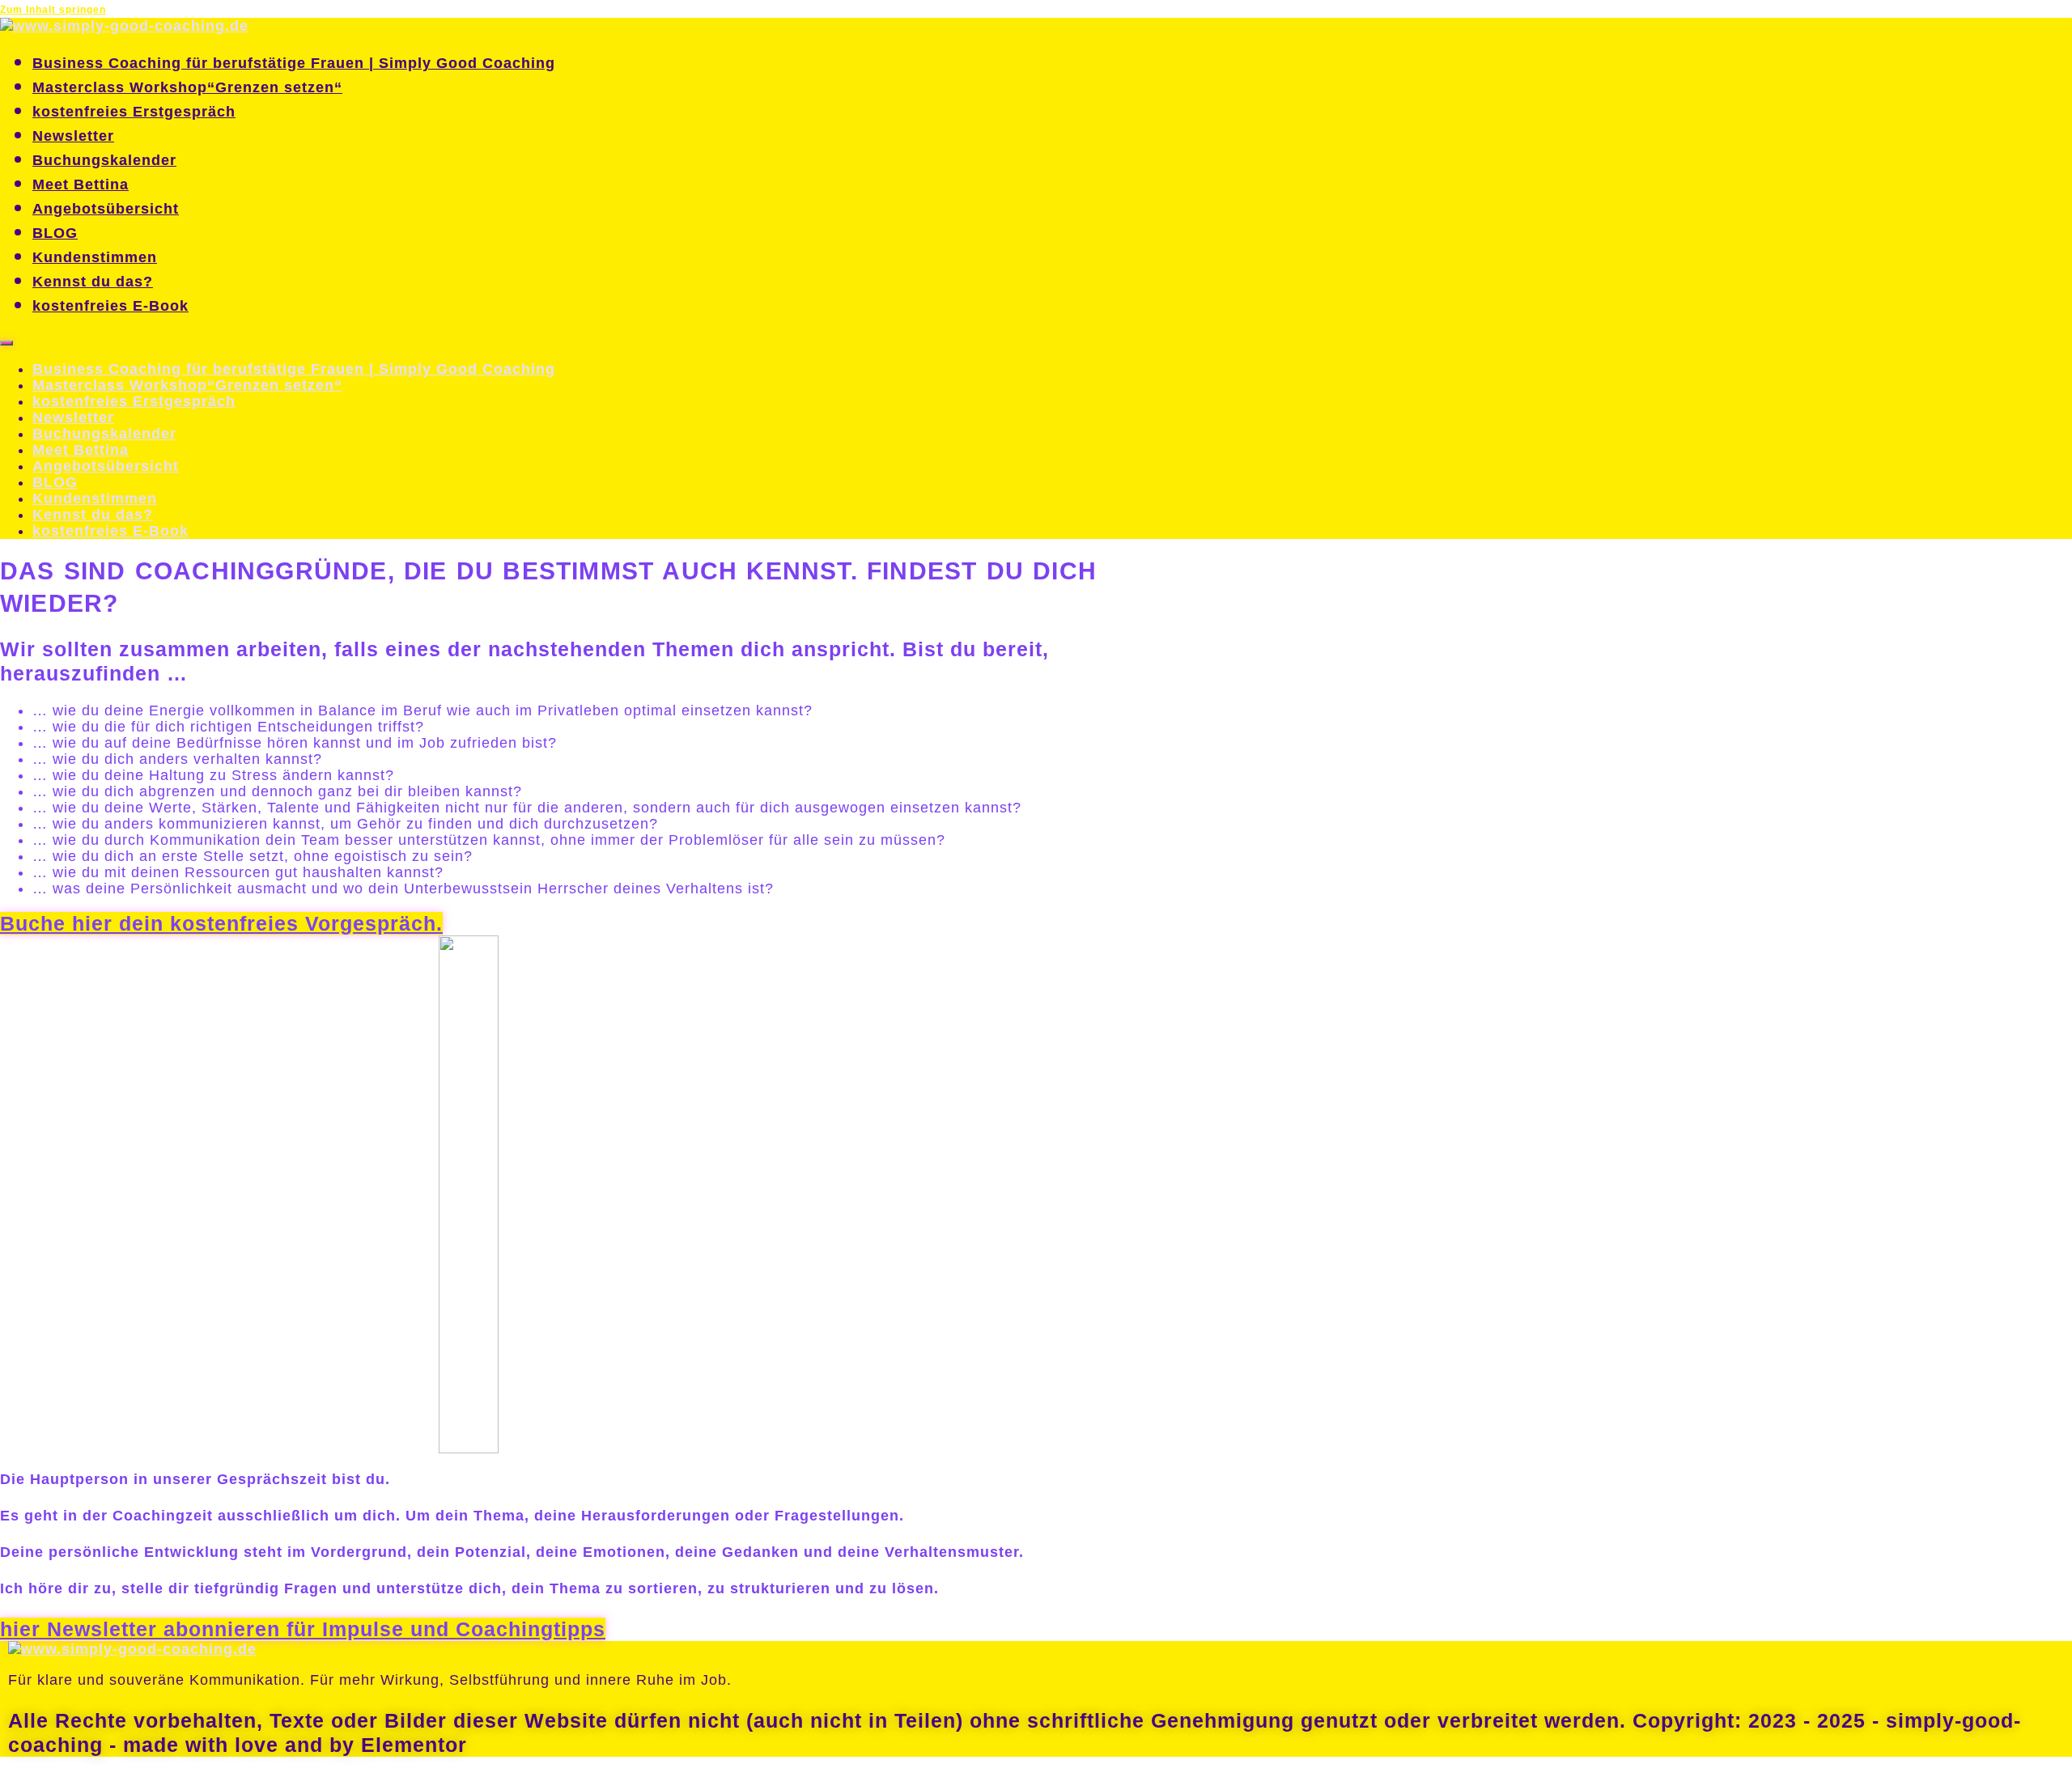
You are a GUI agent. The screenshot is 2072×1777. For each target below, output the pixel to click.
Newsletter (73, 136)
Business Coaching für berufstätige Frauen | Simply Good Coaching (294, 63)
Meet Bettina (81, 184)
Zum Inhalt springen (53, 10)
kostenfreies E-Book (110, 306)
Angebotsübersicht (106, 209)
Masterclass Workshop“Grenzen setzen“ (187, 87)
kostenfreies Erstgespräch (134, 112)
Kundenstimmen (95, 257)
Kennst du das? (93, 282)
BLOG (55, 233)
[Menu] (6, 343)
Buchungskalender (104, 160)
